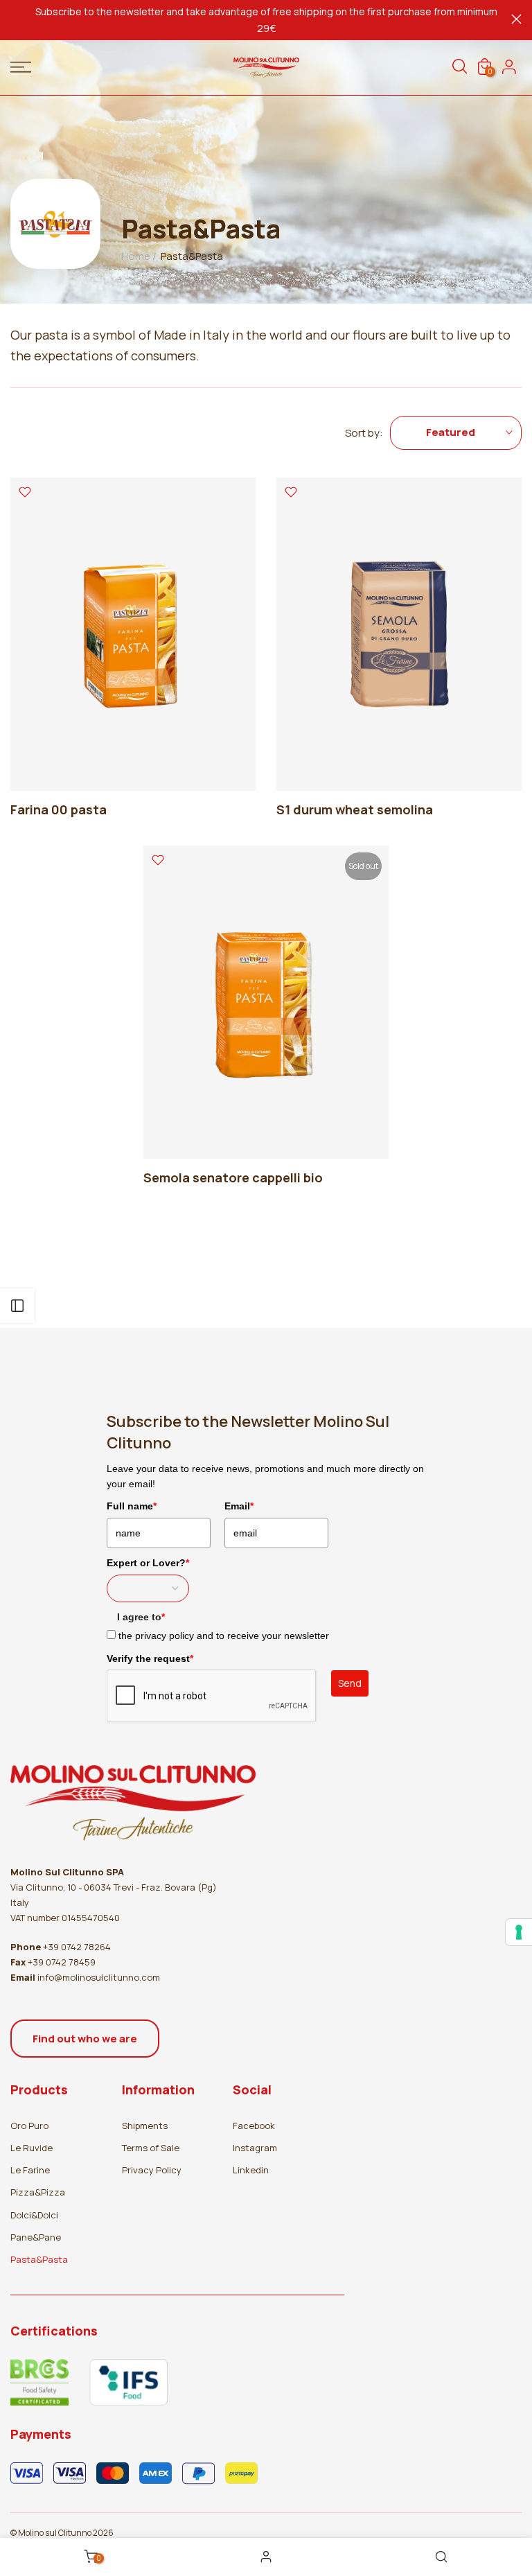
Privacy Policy (152, 2170)
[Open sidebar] (17, 1306)
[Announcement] (266, 20)
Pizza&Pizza (38, 2192)
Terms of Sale (151, 2148)
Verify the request (150, 1658)
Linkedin (251, 2170)
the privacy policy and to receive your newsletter (224, 1636)
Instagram (255, 2148)
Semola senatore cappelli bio (233, 1177)
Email (239, 1506)
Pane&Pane (36, 2237)
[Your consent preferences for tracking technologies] (519, 1932)
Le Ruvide (32, 2148)
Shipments (145, 2126)
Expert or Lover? (148, 1563)
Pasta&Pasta (39, 2259)
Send (350, 1683)
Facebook (254, 2126)
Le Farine (30, 2170)
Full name (132, 1506)
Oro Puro (29, 2126)
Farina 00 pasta (59, 809)
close (16, 19)
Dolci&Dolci (34, 2215)
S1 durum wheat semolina (355, 809)
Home (136, 256)
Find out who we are (85, 2039)
